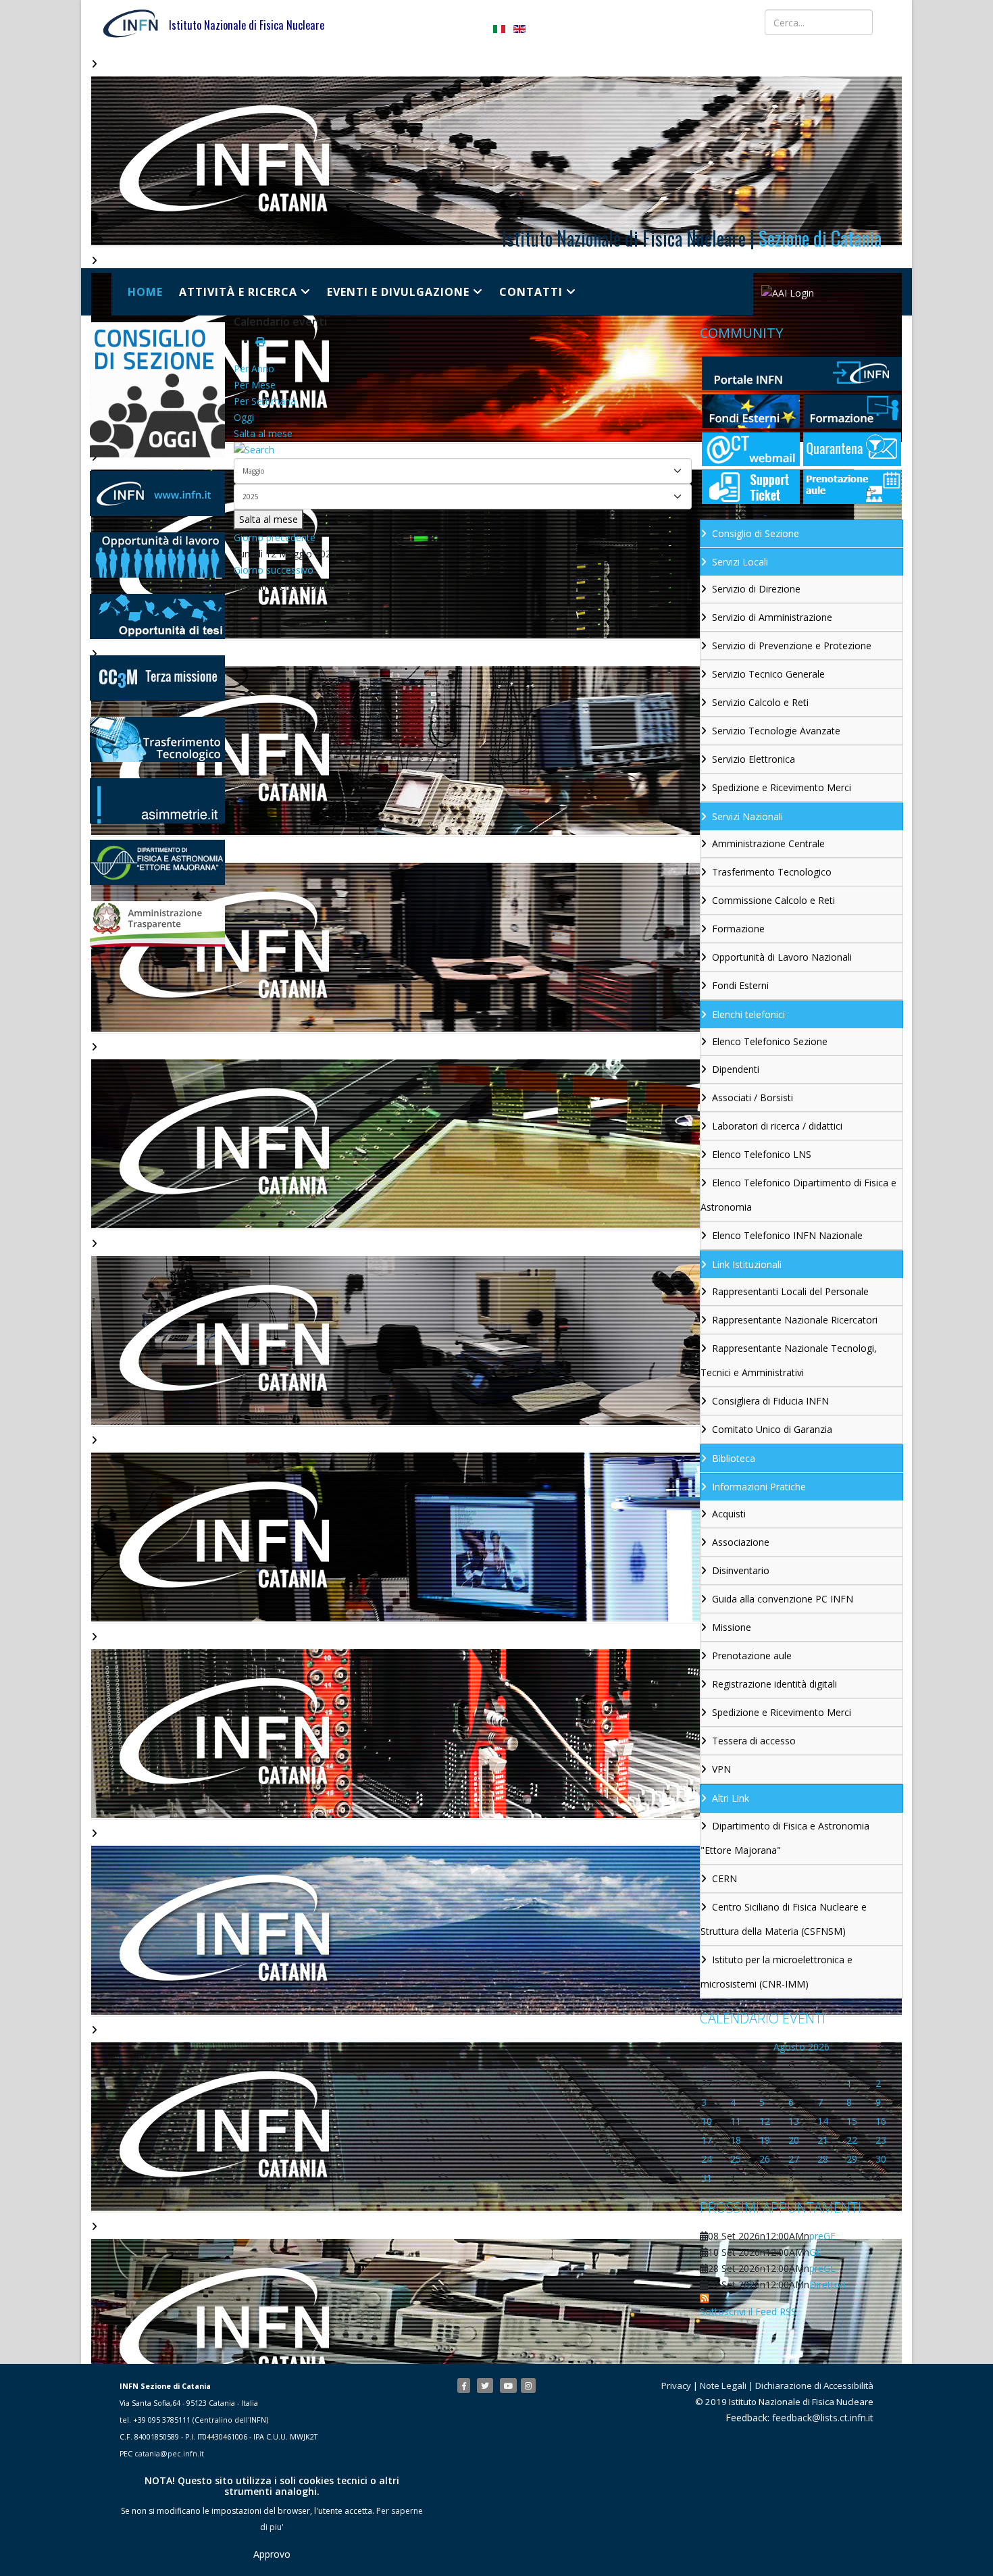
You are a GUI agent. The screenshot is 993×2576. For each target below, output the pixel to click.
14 (823, 2121)
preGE (822, 2236)
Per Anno (254, 369)
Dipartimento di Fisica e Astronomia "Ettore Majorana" (785, 1838)
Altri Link (731, 1798)
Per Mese (255, 385)
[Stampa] (260, 342)
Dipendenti (736, 1069)
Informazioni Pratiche (759, 1487)
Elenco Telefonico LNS (762, 1154)
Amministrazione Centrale (768, 843)
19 (765, 2140)
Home (145, 292)
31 (707, 2178)
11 (736, 2121)
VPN (721, 1769)
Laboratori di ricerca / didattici (777, 1126)
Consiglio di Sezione (756, 533)
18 (736, 2140)
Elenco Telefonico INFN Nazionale (787, 1235)
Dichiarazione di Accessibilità (814, 2385)
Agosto (789, 2047)
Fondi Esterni (740, 985)
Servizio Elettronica (754, 759)
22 (852, 2140)
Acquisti (729, 1514)
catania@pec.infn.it (169, 2454)
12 (765, 2121)
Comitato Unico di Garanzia (772, 1429)
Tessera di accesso (754, 1741)
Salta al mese (263, 433)
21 (823, 2140)
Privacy (676, 2385)
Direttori (827, 2284)
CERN (724, 1878)
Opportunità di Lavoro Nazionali (782, 957)
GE (815, 2252)
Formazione (738, 929)
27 (794, 2159)
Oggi (244, 417)
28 (823, 2159)
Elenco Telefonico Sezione (770, 1041)
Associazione (741, 1542)
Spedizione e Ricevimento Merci (782, 787)
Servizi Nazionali (747, 816)
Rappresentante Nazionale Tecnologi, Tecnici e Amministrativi (789, 1360)
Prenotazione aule (752, 1656)
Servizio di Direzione (756, 589)
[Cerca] (463, 450)
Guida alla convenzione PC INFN (783, 1599)
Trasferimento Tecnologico (772, 872)
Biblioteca (734, 1458)
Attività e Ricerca (238, 292)
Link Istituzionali (747, 1264)
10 (707, 2121)
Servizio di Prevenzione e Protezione (792, 646)
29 (852, 2159)
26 (765, 2159)
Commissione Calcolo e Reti (773, 900)
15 (852, 2121)
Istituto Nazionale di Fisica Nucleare (247, 25)
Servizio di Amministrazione (772, 617)
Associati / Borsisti (753, 1097)
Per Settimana (265, 401)
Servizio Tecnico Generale (768, 674)
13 (794, 2121)
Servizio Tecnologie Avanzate (776, 731)
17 (707, 2140)
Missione (732, 1627)
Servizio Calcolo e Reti (760, 702)
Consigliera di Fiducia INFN (770, 1401)
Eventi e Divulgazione (398, 292)
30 (881, 2159)
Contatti (531, 292)
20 (794, 2140)
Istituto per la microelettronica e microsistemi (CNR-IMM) (776, 1972)
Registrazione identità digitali (774, 1684)
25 (736, 2159)
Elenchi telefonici (748, 1014)
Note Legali (723, 2385)
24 (707, 2159)
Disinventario (741, 1570)
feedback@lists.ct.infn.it (823, 2418)
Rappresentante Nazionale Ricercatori (795, 1320)
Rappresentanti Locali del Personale (790, 1291)
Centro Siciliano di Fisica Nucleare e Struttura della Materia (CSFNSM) (784, 1919)
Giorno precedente (275, 537)
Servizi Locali (740, 562)
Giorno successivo (274, 570)
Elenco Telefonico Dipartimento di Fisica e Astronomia (798, 1195)
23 (881, 2140)
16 (881, 2121)
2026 (819, 2047)
